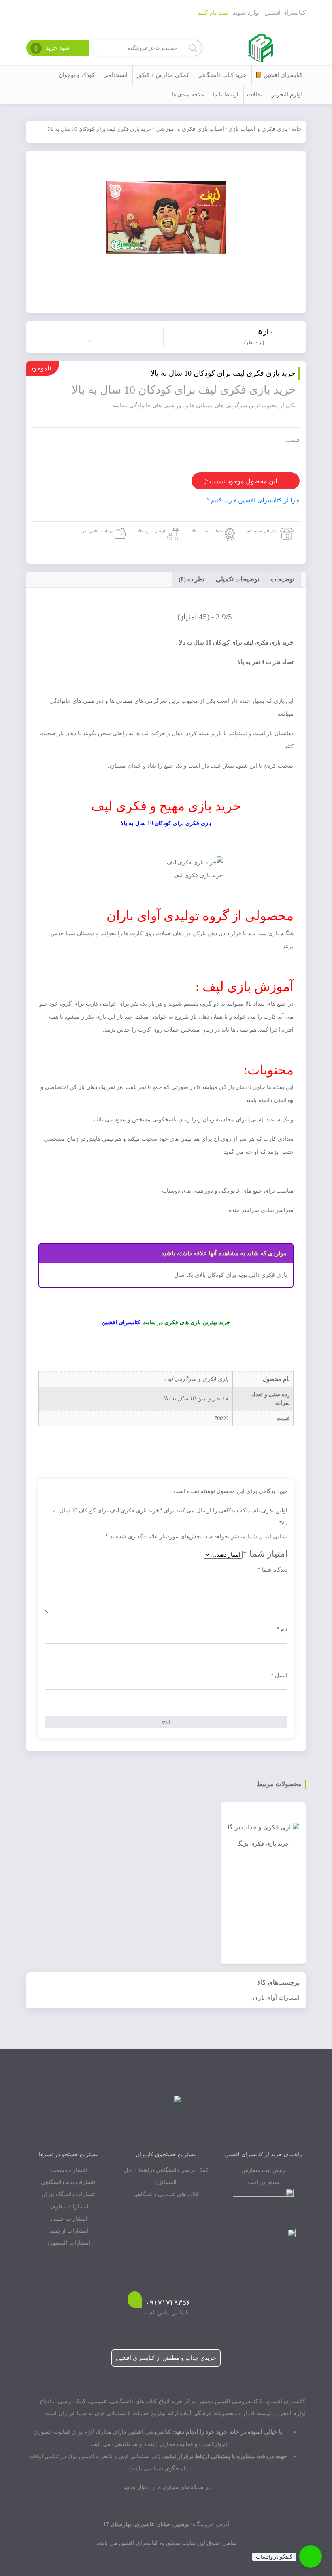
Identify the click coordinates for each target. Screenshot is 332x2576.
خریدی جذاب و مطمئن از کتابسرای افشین (166, 2358)
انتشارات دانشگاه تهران (69, 2194)
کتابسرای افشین (285, 13)
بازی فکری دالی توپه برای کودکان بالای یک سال (231, 1275)
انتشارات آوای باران (276, 1998)
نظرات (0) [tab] (192, 579)
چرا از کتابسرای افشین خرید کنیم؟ (253, 500)
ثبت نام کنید (213, 13)
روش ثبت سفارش (263, 2170)
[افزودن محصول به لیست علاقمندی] (92, 336)
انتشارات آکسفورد (69, 2243)
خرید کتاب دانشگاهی (222, 75)
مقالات (255, 95)
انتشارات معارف (69, 2207)
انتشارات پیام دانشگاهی (69, 2182)
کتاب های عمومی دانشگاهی (166, 2194)
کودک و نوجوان (77, 75)
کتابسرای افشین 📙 (279, 75)
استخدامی (115, 75)
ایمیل (279, 1675)
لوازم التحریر (287, 95)
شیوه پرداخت (263, 2182)
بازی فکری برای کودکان (183, 823)
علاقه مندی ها (188, 95)
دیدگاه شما (272, 1570)
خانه (297, 129)
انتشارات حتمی (69, 2219)
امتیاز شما (265, 1554)
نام (282, 1629)
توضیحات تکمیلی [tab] (237, 579)
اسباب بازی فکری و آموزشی (190, 129)
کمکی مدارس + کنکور (163, 75)
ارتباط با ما (226, 95)
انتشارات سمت (69, 2170)
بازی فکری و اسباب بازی (258, 129)
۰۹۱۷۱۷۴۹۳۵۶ (168, 2303)
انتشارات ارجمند (69, 2231)
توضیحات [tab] (282, 579)
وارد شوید (245, 13)
